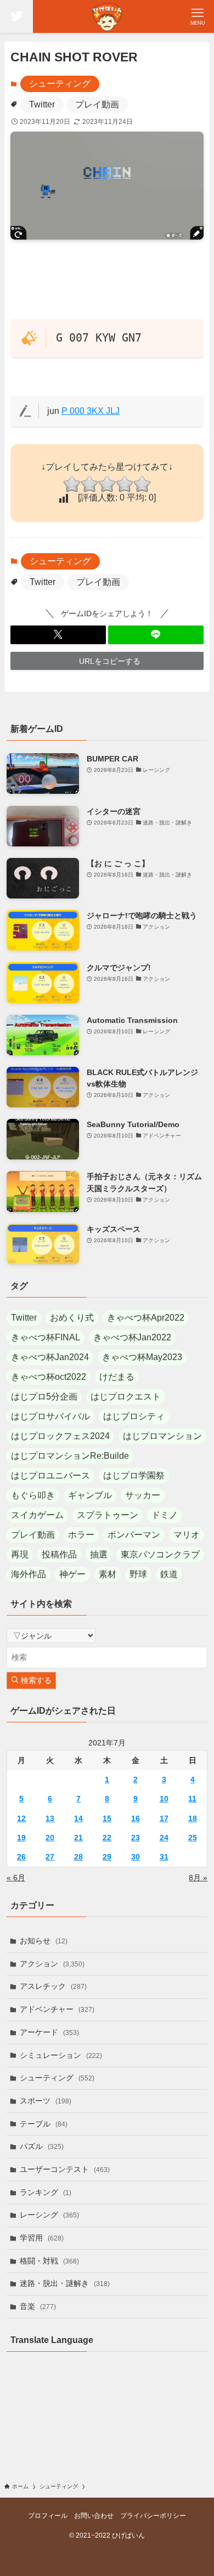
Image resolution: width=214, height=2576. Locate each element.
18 (193, 1818)
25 (193, 1838)
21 (78, 1838)
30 (136, 1857)
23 (136, 1838)
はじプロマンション (162, 1436)
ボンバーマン (134, 1535)
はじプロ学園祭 (134, 1475)
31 (164, 1857)
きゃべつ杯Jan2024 (50, 1357)
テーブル (44, 2124)
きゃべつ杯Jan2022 (132, 1337)
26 (21, 1857)
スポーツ (46, 2101)
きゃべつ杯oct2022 (49, 1377)
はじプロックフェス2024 (60, 1436)
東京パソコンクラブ (160, 1554)
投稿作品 (59, 1554)
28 (78, 1857)
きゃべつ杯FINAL (46, 1337)
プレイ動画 (97, 104)
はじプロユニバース (50, 1475)
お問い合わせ (94, 2515)
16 (136, 1818)
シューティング (60, 84)
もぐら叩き (33, 1495)
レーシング (49, 2215)
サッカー (143, 1495)
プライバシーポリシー (153, 2515)
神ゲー (72, 1574)
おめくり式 (72, 1318)
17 (164, 1818)
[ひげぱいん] (107, 16)
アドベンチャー (57, 2009)
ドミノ (165, 1515)
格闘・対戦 (49, 2261)
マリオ (187, 1535)
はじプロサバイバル (50, 1416)
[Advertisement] (107, 283)
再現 (20, 1554)
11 (192, 1799)
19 (21, 1838)
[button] (58, 635)
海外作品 (29, 1574)
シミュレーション (61, 2055)
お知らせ (44, 1941)
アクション (52, 1964)
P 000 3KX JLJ (91, 411)
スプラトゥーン (108, 1515)
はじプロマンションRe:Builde (70, 1456)
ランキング (46, 2192)
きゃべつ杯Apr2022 (146, 1318)
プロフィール (48, 2515)
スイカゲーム (37, 1515)
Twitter (42, 104)
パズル (42, 2146)
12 (21, 1818)
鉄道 (169, 1574)
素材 (108, 1574)
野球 (138, 1574)
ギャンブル (90, 1495)
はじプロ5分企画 (44, 1397)
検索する (35, 1680)
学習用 (42, 2238)
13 (50, 1818)
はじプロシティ (134, 1416)
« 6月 (16, 1878)
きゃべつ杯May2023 (142, 1357)
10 (164, 1799)
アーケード (49, 2032)
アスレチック (53, 1986)
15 (107, 1818)
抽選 (99, 1554)
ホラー (81, 1535)
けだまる (117, 1377)
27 (50, 1857)
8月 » (198, 1878)
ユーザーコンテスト (65, 2169)
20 (50, 1838)
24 (164, 1838)
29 (107, 1857)
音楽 (38, 2306)
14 (78, 1818)
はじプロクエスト (126, 1397)
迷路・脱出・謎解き (65, 2283)
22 (107, 1838)
